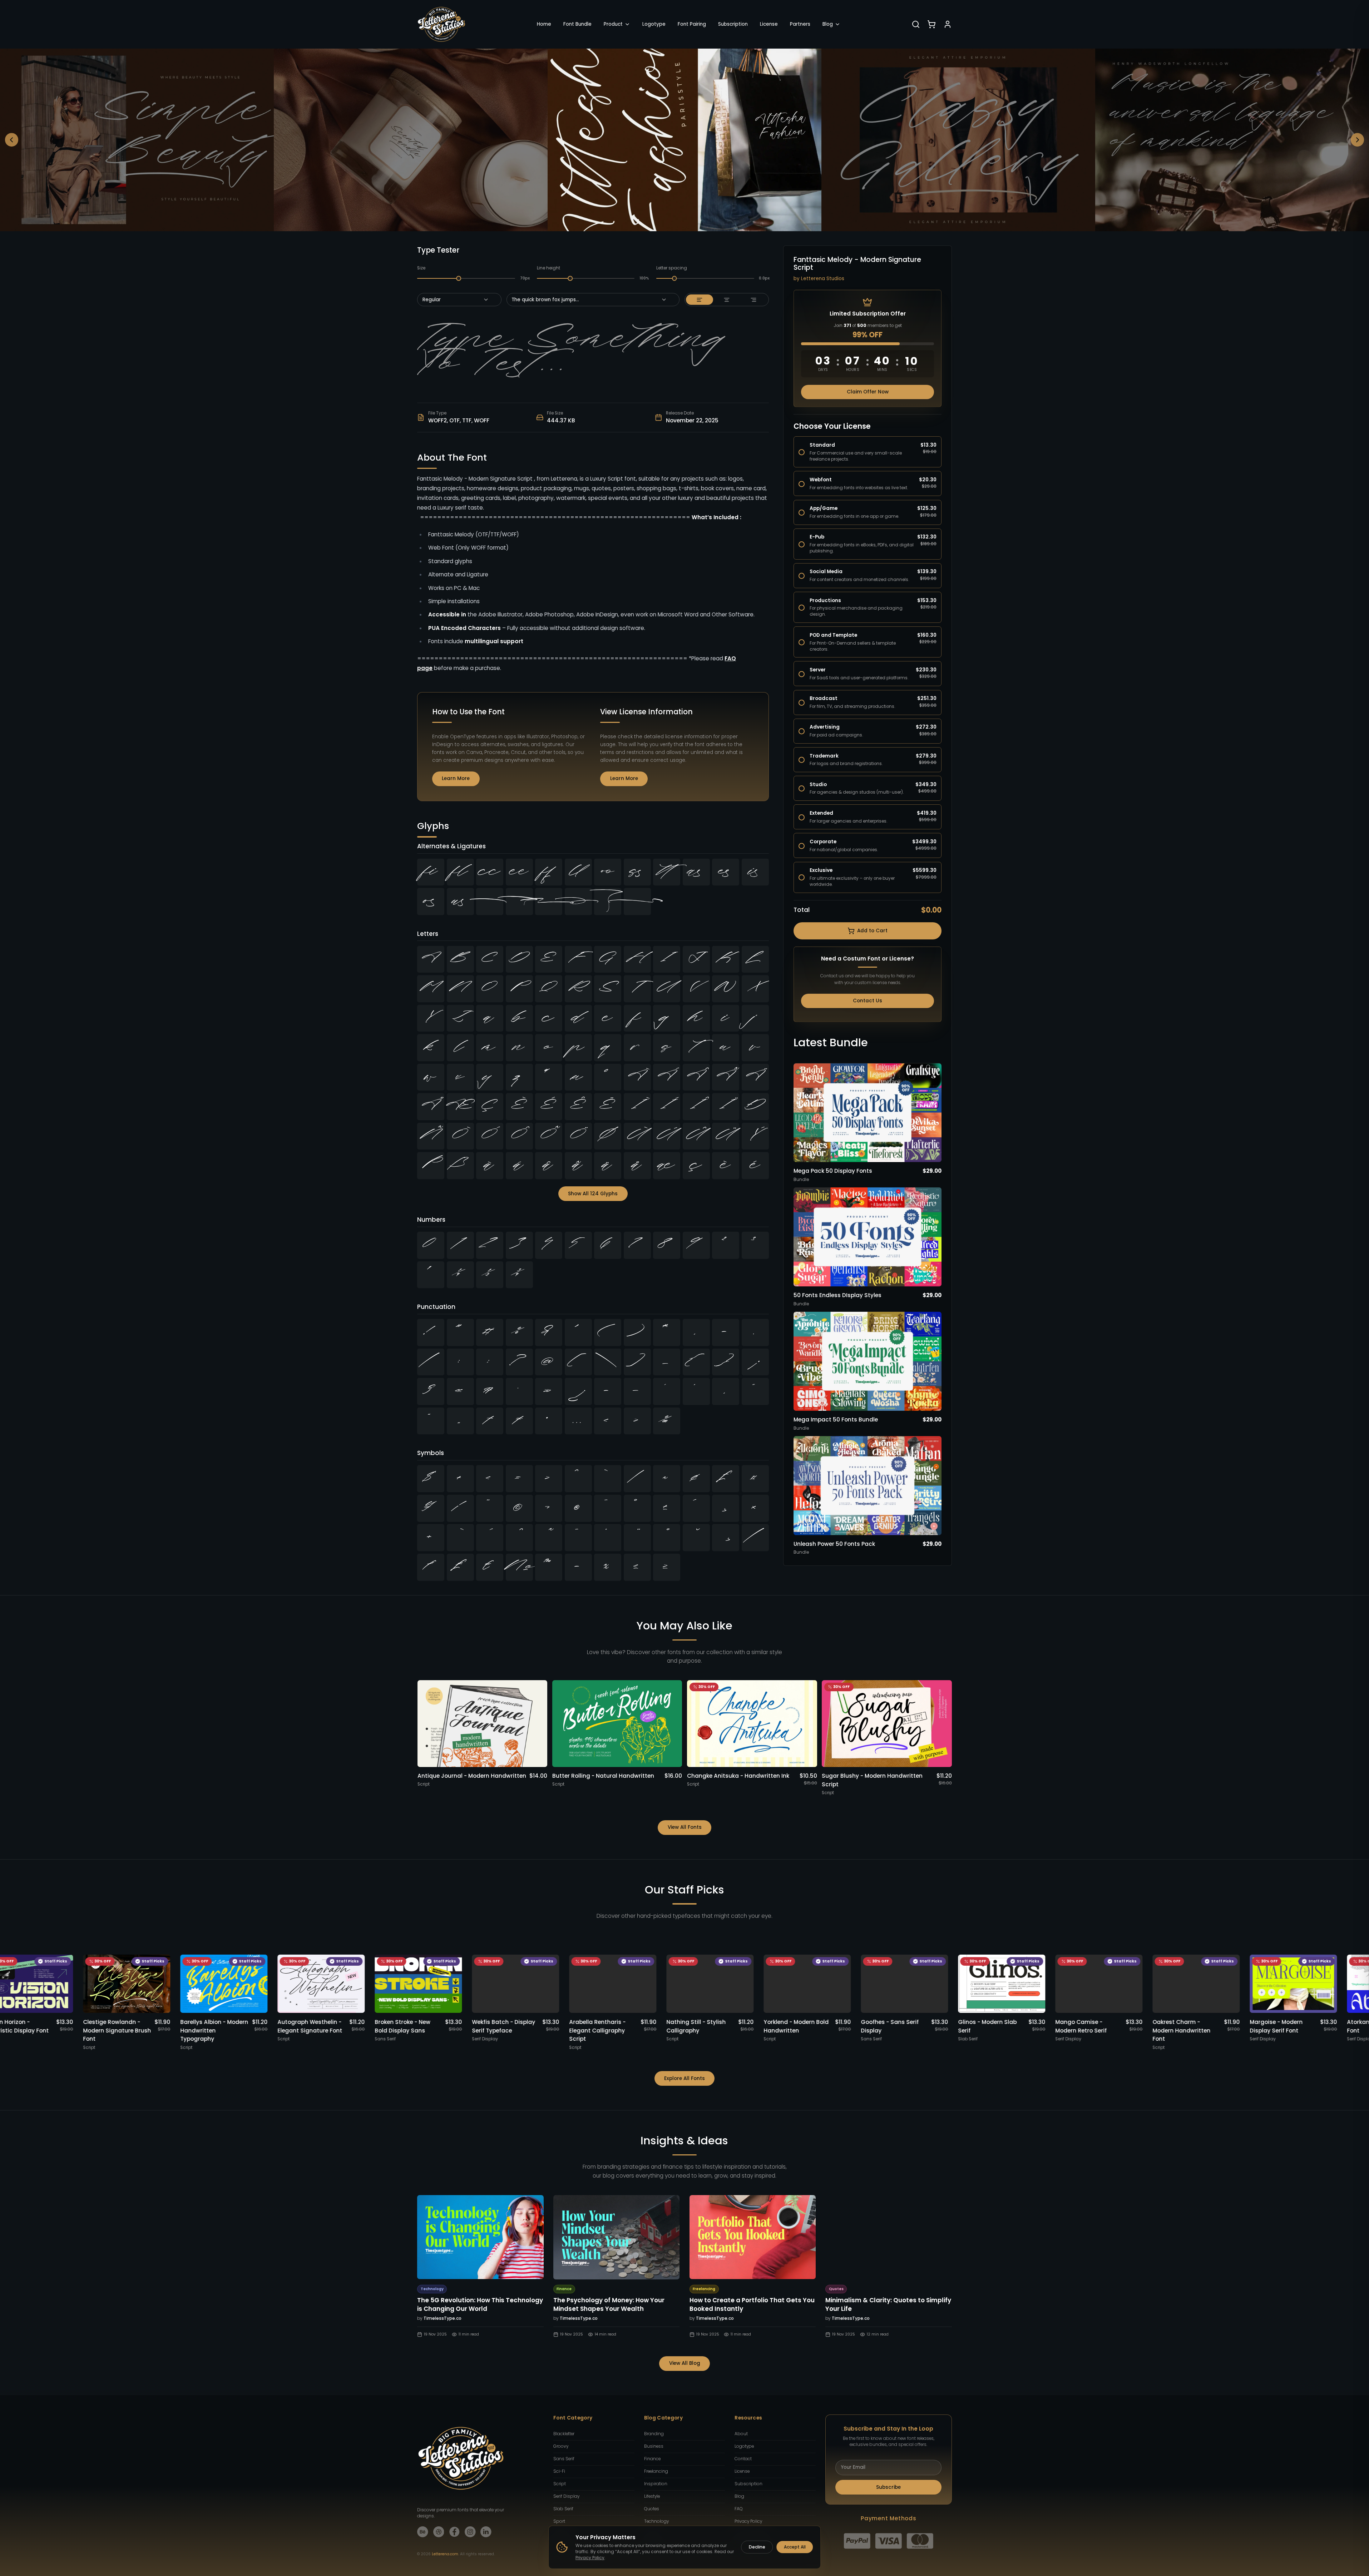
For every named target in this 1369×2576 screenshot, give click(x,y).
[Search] (916, 24)
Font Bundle (577, 24)
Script (560, 2484)
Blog (828, 24)
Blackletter (564, 2434)
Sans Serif (564, 2459)
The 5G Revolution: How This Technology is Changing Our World (480, 2304)
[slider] (459, 278)
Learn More (456, 778)
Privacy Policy (748, 2521)
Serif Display (566, 2496)
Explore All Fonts (684, 2078)
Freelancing (656, 2471)
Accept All (795, 2547)
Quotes (652, 2509)
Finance (652, 2459)
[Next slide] (1358, 140)
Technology (656, 2521)
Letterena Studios (823, 279)
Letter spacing (672, 268)
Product (613, 24)
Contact (743, 2459)
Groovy (561, 2446)
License (769, 24)
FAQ (739, 2509)
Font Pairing (692, 24)
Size (421, 268)
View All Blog (685, 2363)
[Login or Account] (948, 24)
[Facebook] (454, 2532)
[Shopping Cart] (931, 24)
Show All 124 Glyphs (593, 1194)
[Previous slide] (12, 140)
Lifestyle (652, 2496)
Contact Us (868, 1001)
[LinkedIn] (486, 2532)
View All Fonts (685, 1827)
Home (544, 24)
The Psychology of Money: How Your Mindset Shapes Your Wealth (609, 2304)
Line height (548, 268)
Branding (654, 2434)
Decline (757, 2547)
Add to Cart (872, 931)
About (741, 2434)
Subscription (733, 24)
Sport (559, 2521)
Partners (800, 24)
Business (654, 2446)
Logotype (654, 24)
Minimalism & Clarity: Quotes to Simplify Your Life (888, 2304)
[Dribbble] (439, 2532)
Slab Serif (563, 2509)
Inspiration (656, 2484)
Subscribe (888, 2487)
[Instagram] (470, 2532)
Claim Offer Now (868, 392)
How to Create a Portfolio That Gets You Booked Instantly (752, 2304)
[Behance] (423, 2532)
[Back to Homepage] (441, 24)
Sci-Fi (559, 2471)
